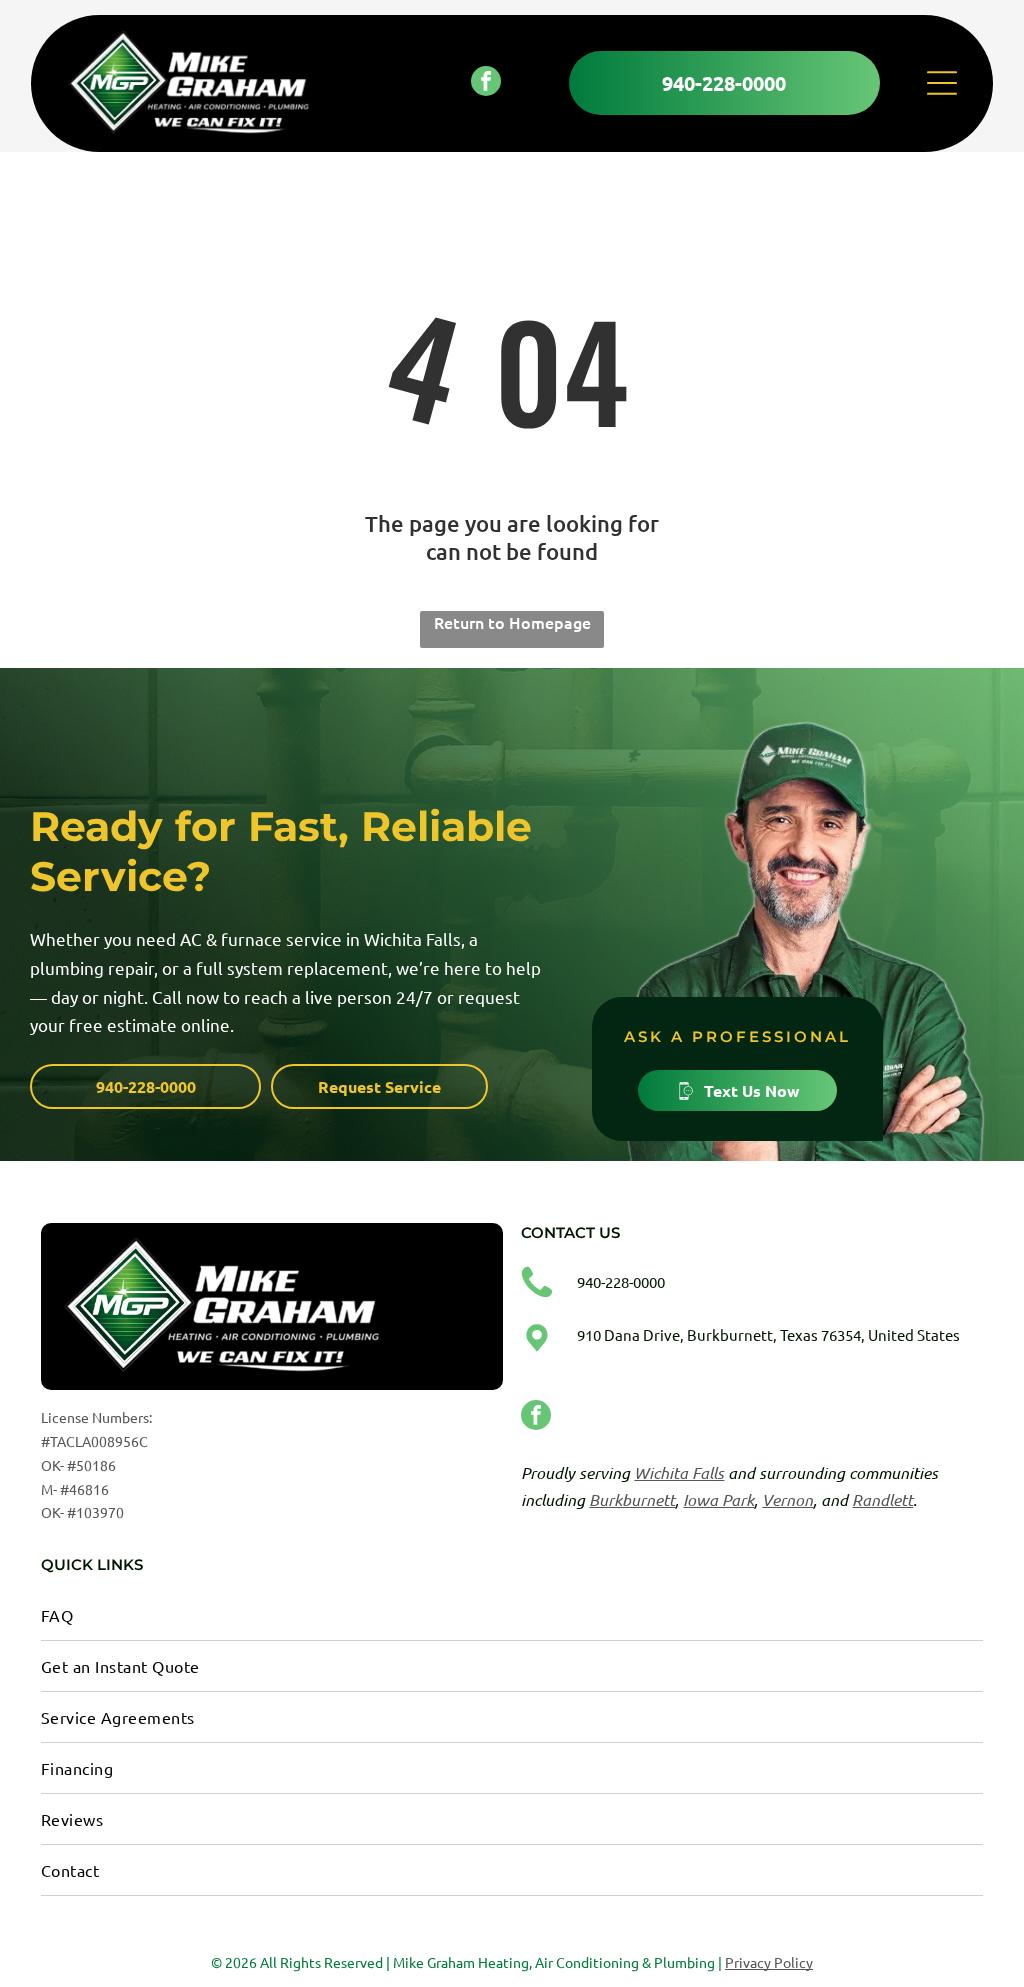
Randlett (882, 1499)
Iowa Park (718, 1499)
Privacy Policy (769, 1962)
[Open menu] (942, 83)
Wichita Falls (679, 1472)
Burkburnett (632, 1499)
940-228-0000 (621, 1281)
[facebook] (486, 83)
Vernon (787, 1499)
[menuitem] (512, 1615)
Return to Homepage (512, 622)
